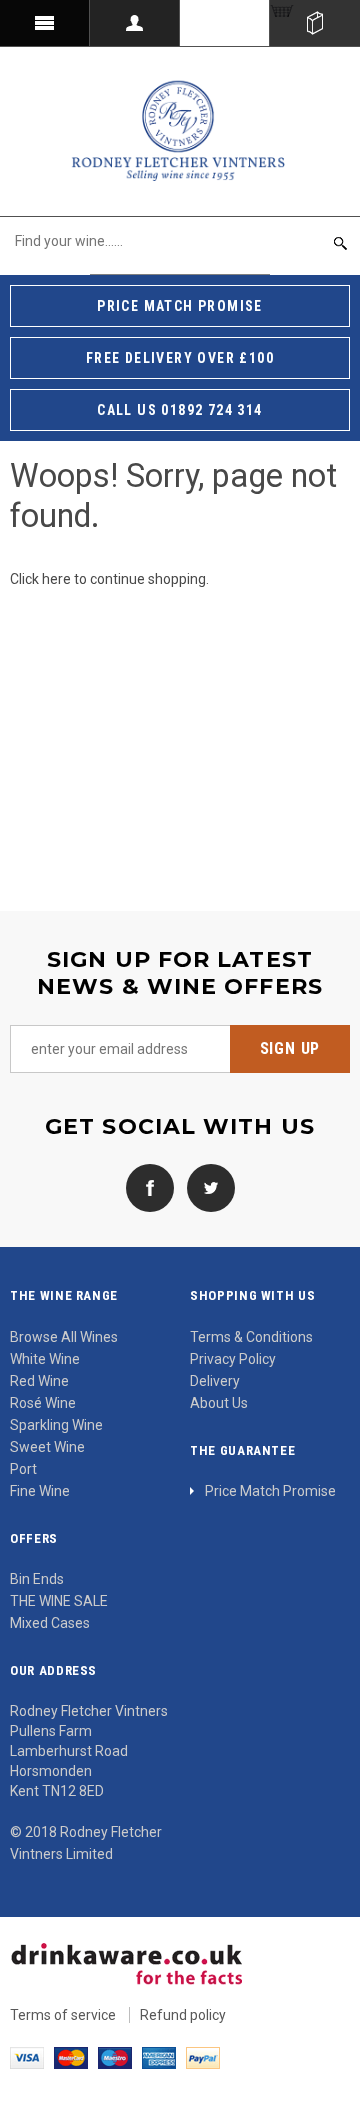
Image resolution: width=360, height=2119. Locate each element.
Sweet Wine (47, 1447)
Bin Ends (37, 1579)
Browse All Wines (64, 1337)
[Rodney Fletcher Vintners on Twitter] (206, 1187)
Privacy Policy (233, 1359)
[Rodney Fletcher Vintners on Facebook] (150, 1187)
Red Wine (39, 1381)
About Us (219, 1403)
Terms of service (63, 2015)
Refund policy (183, 2015)
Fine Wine (40, 1491)
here (56, 579)
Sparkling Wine (56, 1425)
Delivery (215, 1381)
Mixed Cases (50, 1623)
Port (23, 1469)
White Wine (45, 1359)
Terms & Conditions (251, 1337)
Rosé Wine (43, 1403)
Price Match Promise (270, 1491)
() (315, 23)
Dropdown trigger (135, 23)
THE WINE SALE (59, 1601)
